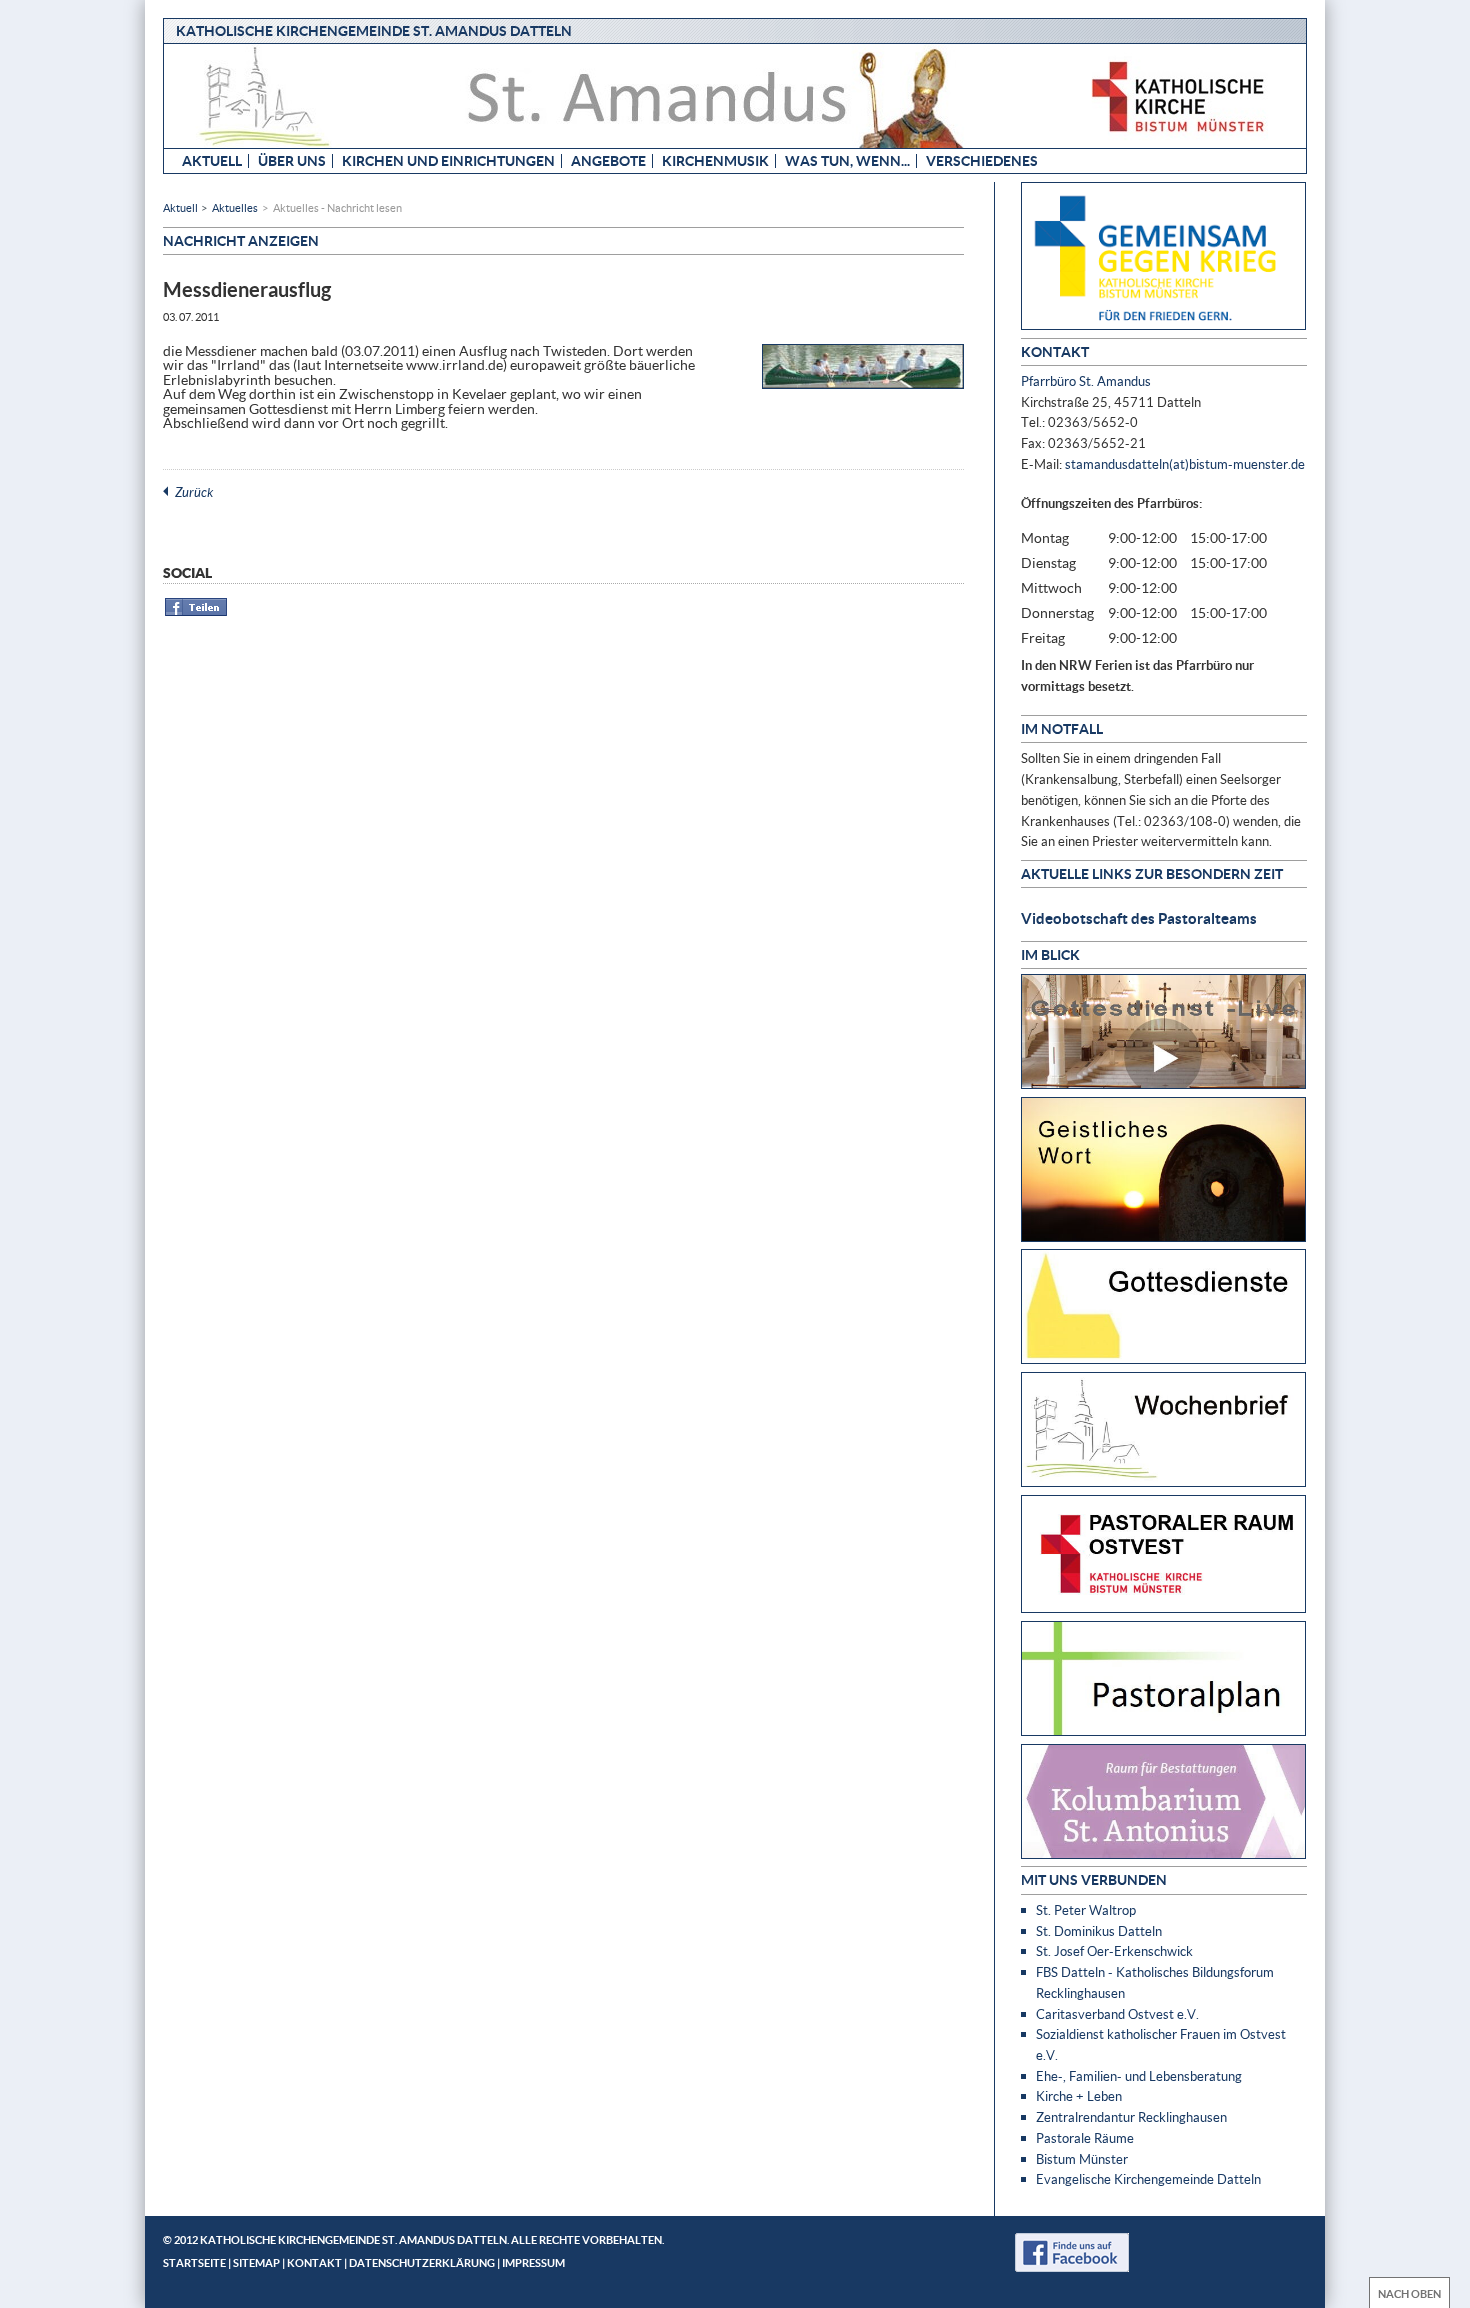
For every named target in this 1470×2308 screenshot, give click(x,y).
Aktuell (212, 160)
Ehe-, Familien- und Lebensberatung (1139, 2076)
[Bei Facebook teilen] (196, 612)
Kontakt (314, 2262)
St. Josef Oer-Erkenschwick (1114, 1951)
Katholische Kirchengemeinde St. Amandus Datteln (374, 30)
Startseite (194, 2262)
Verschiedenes (982, 160)
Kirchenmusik (715, 160)
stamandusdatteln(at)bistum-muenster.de (1185, 464)
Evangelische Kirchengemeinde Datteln (1148, 2179)
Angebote (608, 160)
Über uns (292, 160)
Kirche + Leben (1079, 2096)
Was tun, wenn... (847, 160)
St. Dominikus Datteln (1099, 1931)
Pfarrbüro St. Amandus (1086, 381)
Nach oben (1409, 2293)
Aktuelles (235, 207)
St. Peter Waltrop (1086, 1910)
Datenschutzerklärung (422, 2262)
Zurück (194, 492)
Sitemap (256, 2262)
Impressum (533, 2262)
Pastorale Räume (1085, 2138)
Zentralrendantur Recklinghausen (1131, 2117)
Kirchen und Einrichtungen (448, 160)
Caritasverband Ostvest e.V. (1117, 2014)
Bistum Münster (1082, 2159)
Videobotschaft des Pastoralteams (1139, 918)
